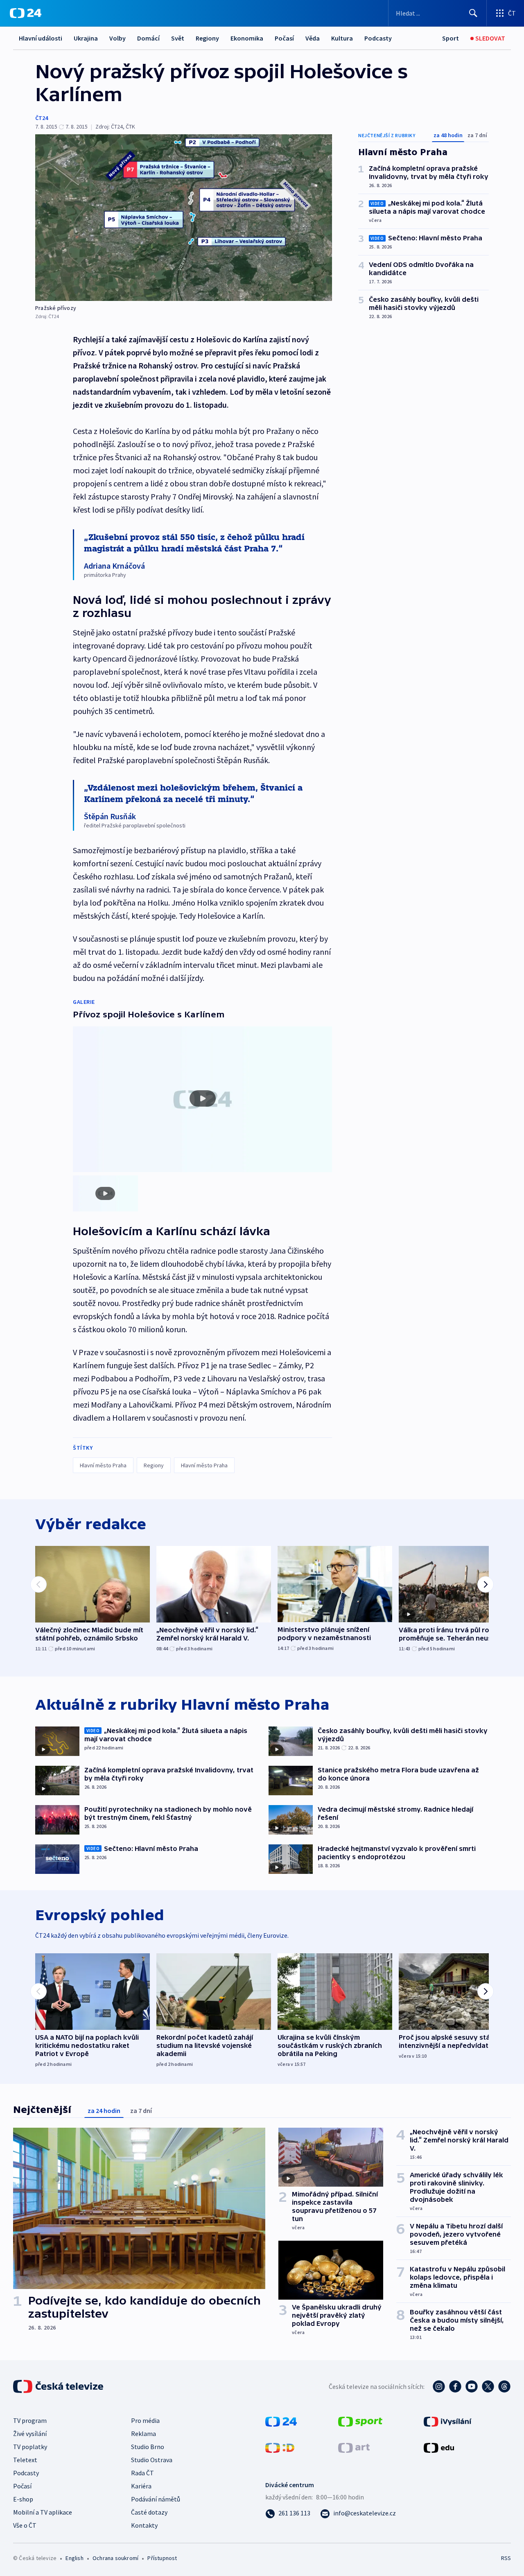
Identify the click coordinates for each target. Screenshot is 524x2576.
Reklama (143, 2434)
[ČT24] (26, 13)
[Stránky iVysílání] (448, 2421)
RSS (506, 2558)
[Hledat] (473, 13)
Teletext (25, 2460)
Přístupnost (162, 2558)
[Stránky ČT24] (281, 2421)
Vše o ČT (25, 2525)
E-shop (23, 2499)
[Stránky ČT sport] (360, 2421)
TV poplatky (30, 2447)
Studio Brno (148, 2447)
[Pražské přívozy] (184, 218)
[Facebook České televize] (455, 2386)
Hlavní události (41, 38)
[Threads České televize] (504, 2386)
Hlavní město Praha (103, 1465)
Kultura (342, 38)
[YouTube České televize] (472, 2386)
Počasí (284, 38)
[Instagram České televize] (439, 2386)
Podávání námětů (156, 2499)
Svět (178, 38)
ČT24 (42, 118)
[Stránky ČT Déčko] (280, 2447)
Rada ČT (142, 2473)
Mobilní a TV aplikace (43, 2512)
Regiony (207, 38)
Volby (117, 38)
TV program (30, 2420)
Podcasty (378, 38)
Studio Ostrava (152, 2460)
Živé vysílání (30, 2434)
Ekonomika (247, 38)
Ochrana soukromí (115, 2558)
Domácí (148, 38)
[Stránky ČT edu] (439, 2447)
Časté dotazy (149, 2512)
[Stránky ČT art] (354, 2447)
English (74, 2558)
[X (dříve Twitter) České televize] (488, 2386)
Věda (313, 38)
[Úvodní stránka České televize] (59, 2386)
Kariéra (141, 2486)
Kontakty (144, 2525)
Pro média (145, 2420)
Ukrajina (86, 38)
